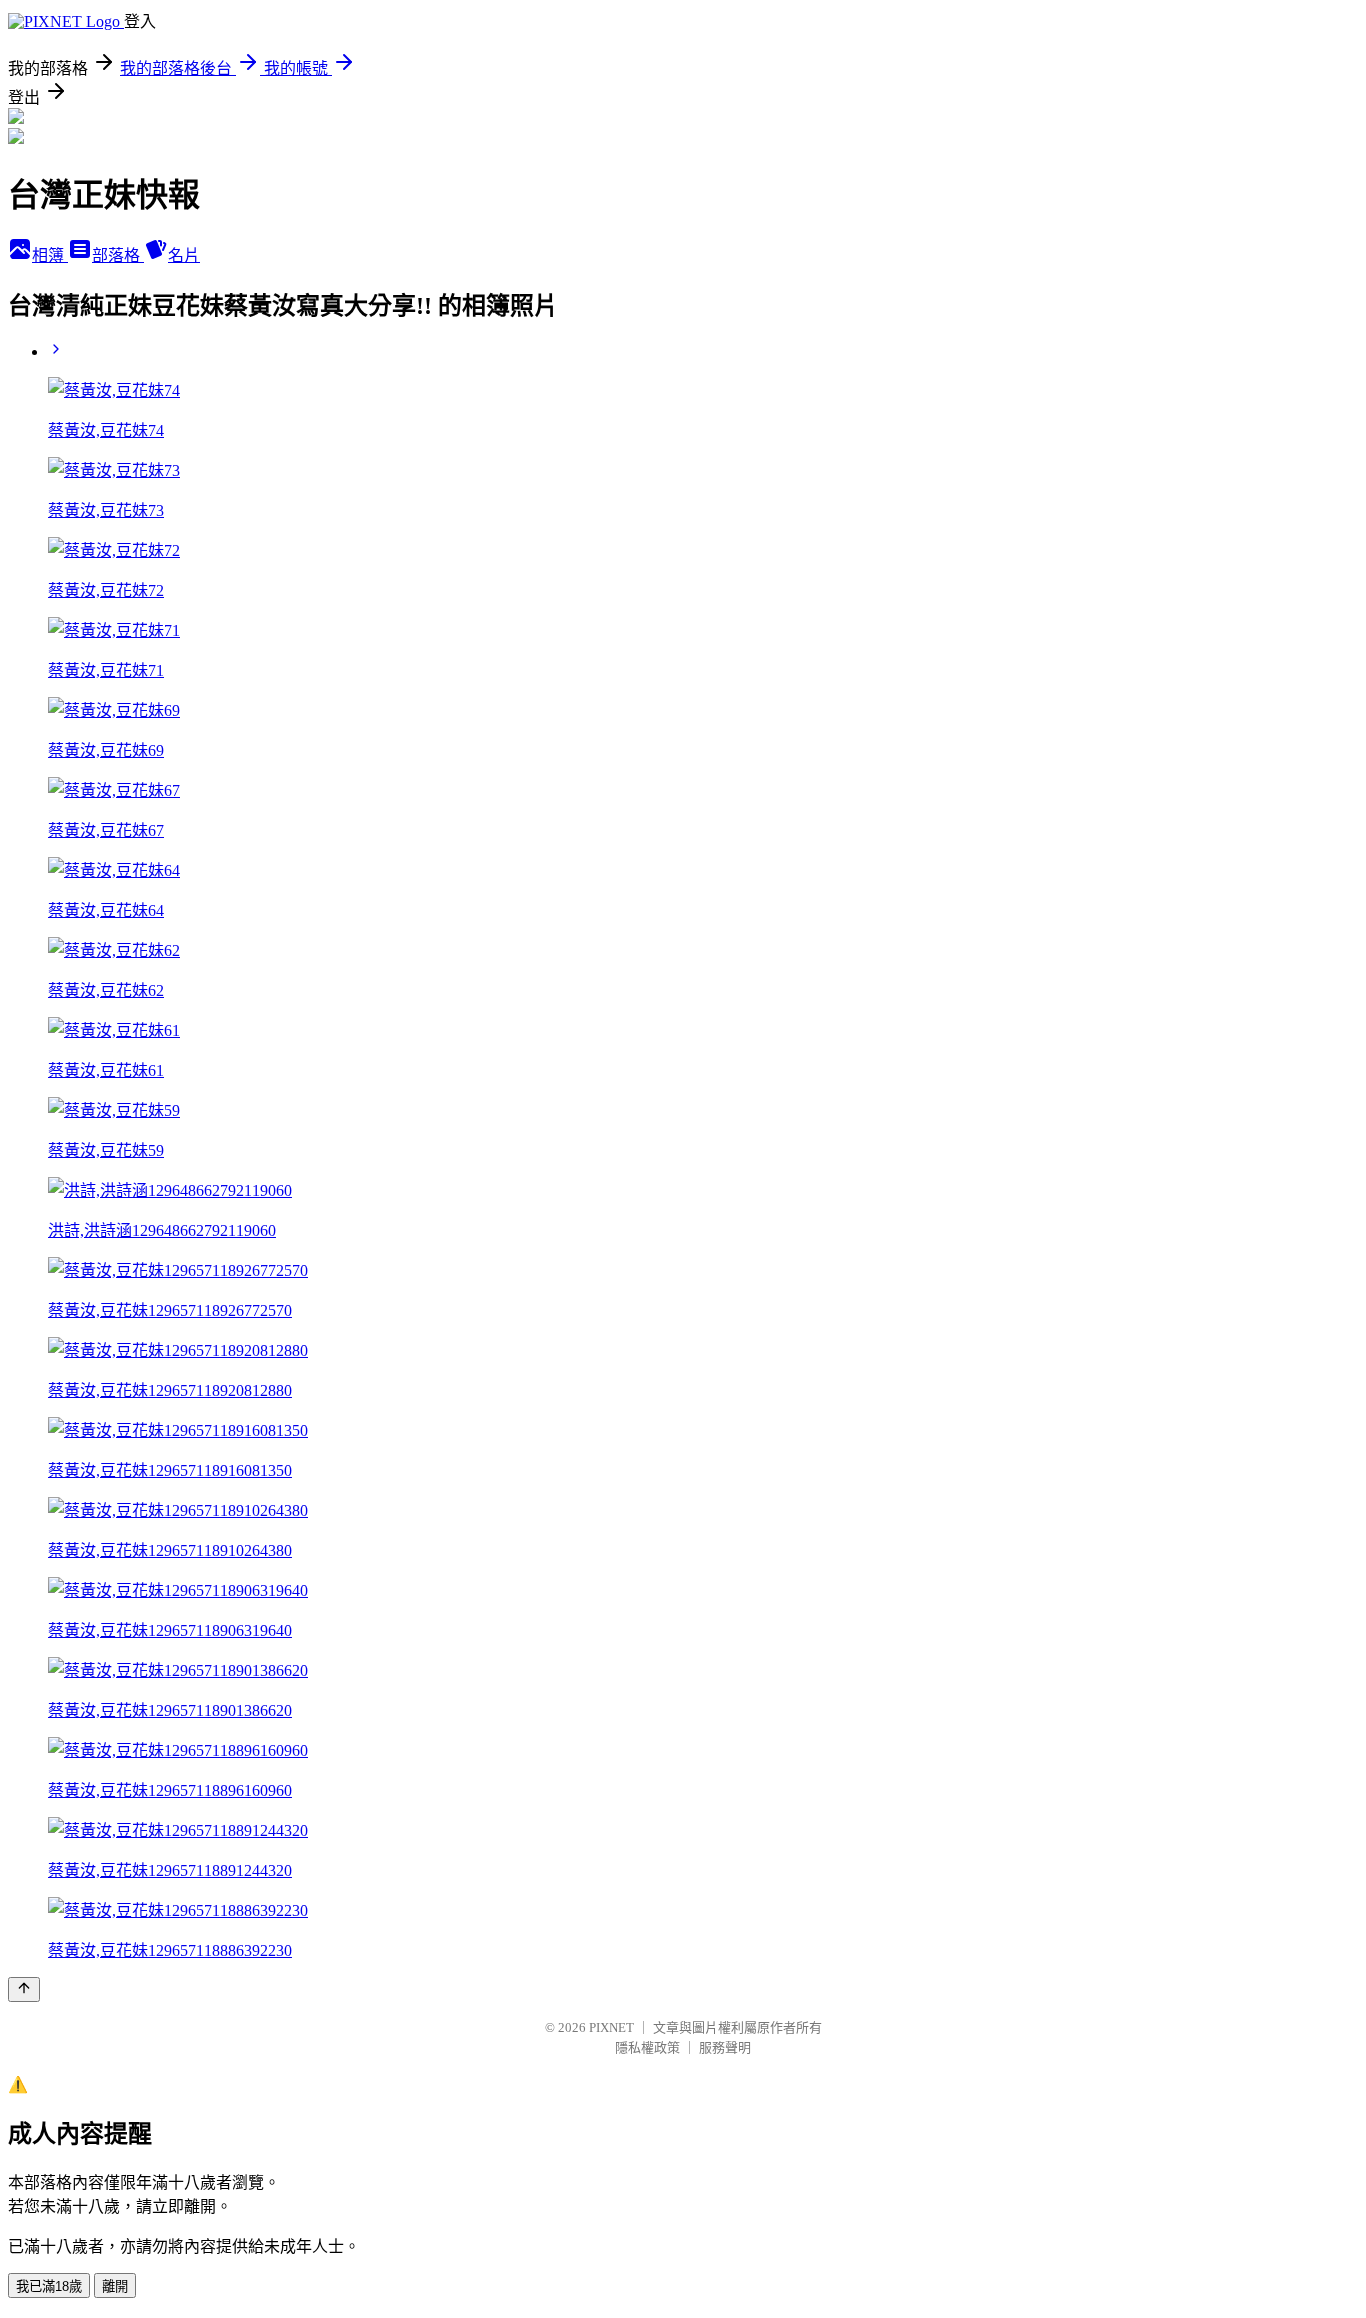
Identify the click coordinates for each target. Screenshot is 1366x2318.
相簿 (50, 255)
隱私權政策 (647, 2047)
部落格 (118, 255)
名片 (184, 255)
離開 (115, 2286)
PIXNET (611, 2027)
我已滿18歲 (49, 2286)
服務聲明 (725, 2047)
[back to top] (24, 1989)
